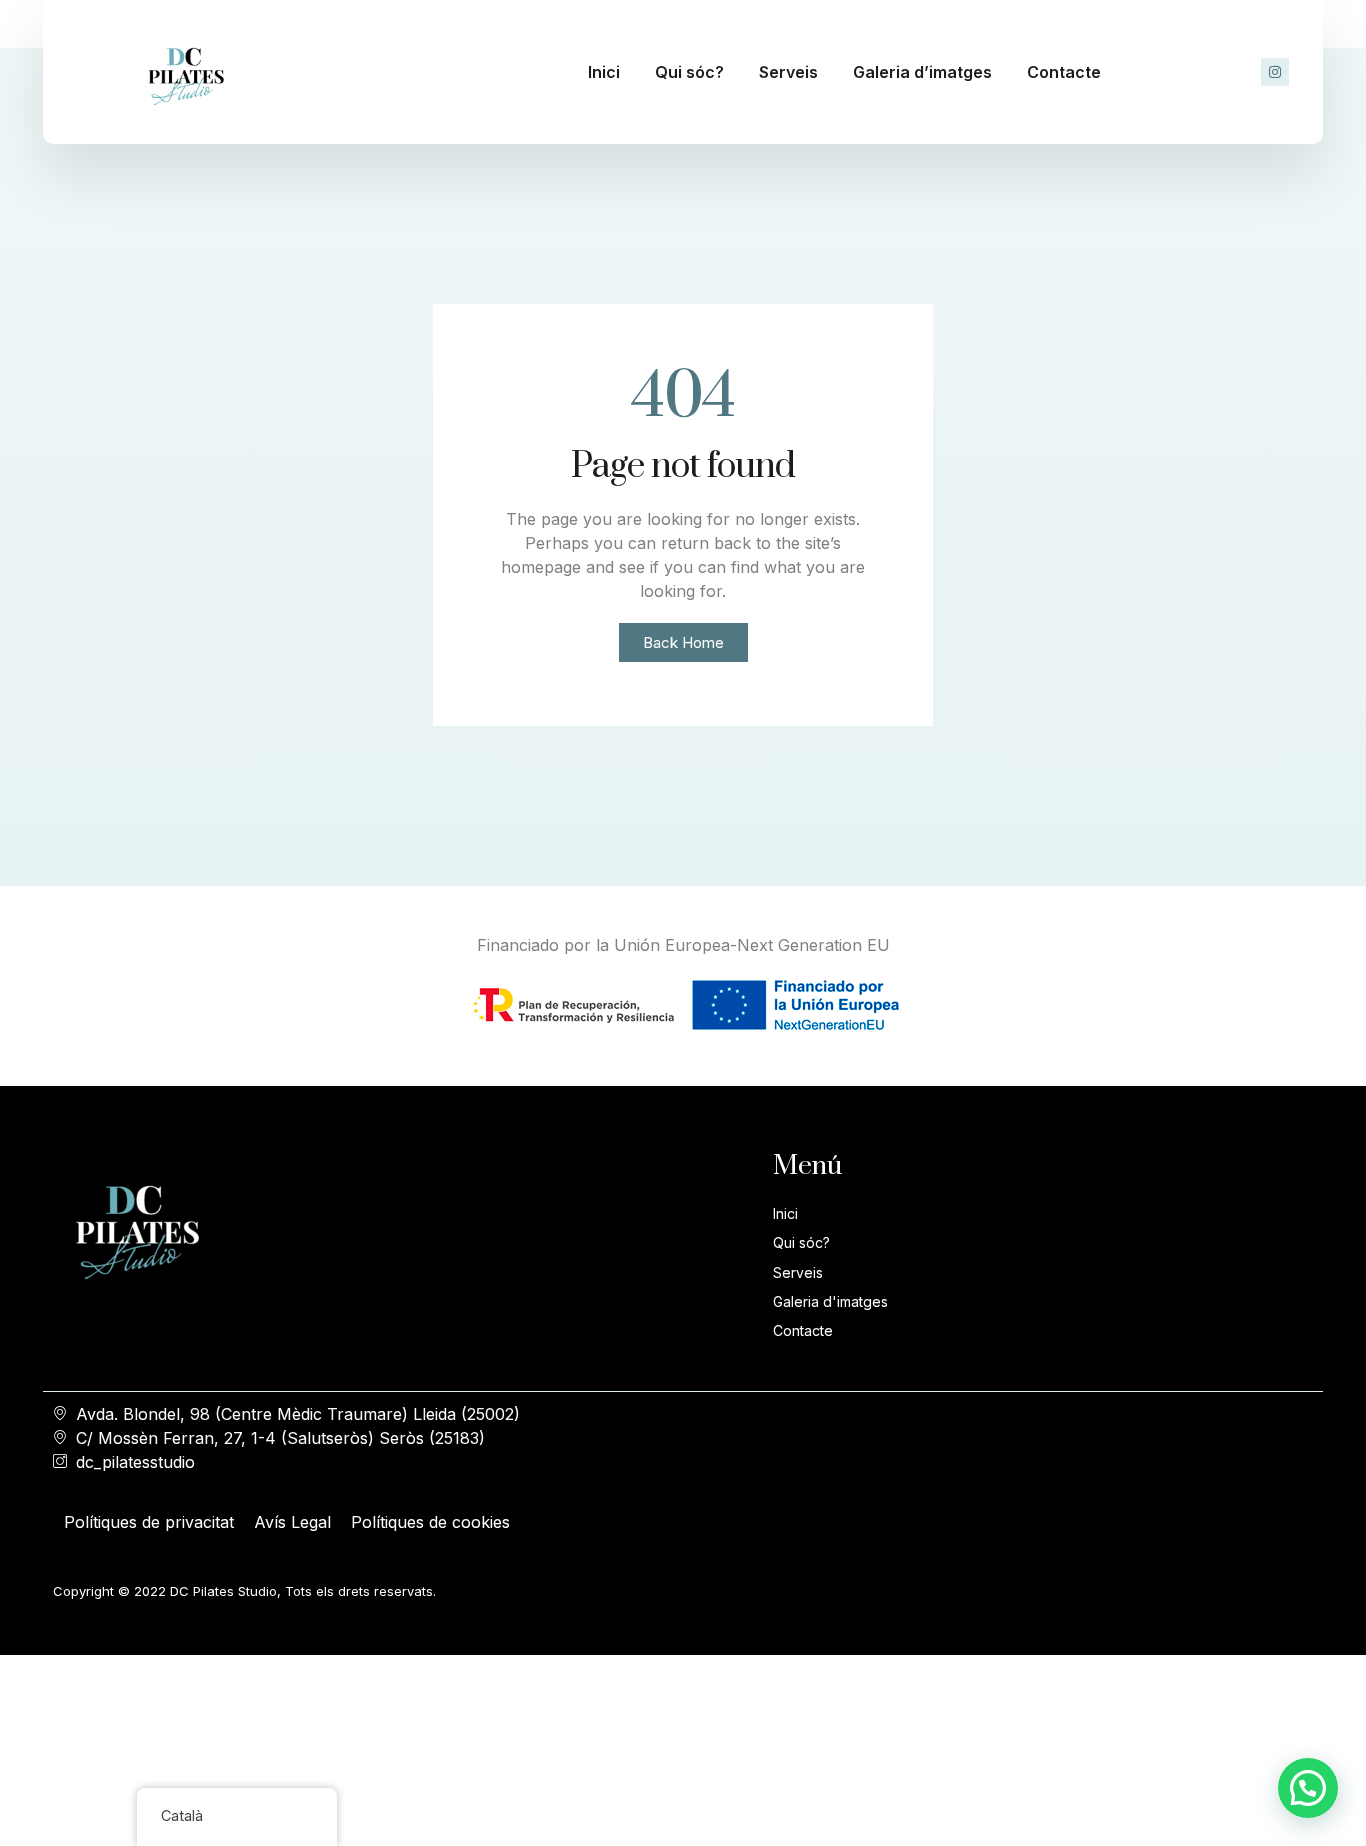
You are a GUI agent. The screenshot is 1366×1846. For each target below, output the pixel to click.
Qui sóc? (689, 72)
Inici (604, 72)
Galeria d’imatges (922, 72)
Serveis (788, 72)
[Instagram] (1275, 72)
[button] (1308, 1788)
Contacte (1064, 72)
